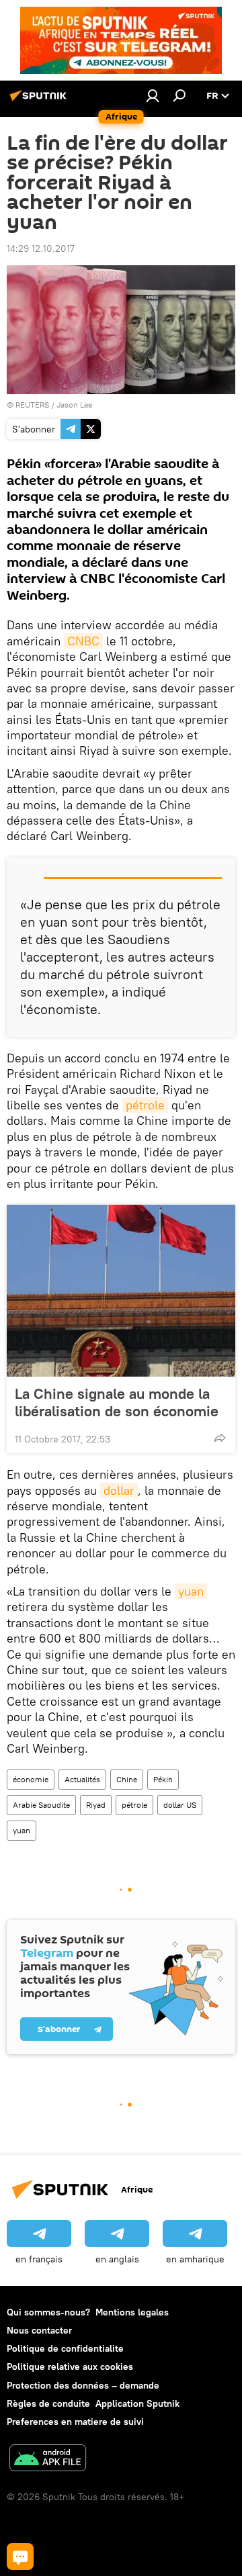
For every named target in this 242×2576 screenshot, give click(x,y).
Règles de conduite (48, 2403)
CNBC (83, 641)
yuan (191, 1591)
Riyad (96, 1805)
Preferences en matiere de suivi (75, 2422)
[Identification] (153, 95)
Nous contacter (39, 2330)
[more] (220, 1438)
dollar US (180, 1805)
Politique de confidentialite (65, 2348)
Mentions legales (132, 2312)
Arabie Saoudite (41, 1805)
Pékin (163, 1779)
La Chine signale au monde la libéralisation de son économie (117, 1402)
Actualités (82, 1779)
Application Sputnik (137, 2403)
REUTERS (32, 405)
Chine (127, 1779)
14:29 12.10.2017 (41, 248)
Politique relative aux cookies (70, 2366)
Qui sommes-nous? (48, 2312)
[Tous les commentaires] (20, 2557)
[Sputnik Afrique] (40, 101)
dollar (119, 1490)
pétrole (145, 1105)
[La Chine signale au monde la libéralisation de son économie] (121, 1291)
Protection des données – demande (83, 2385)
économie (31, 1779)
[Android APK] (48, 2459)
